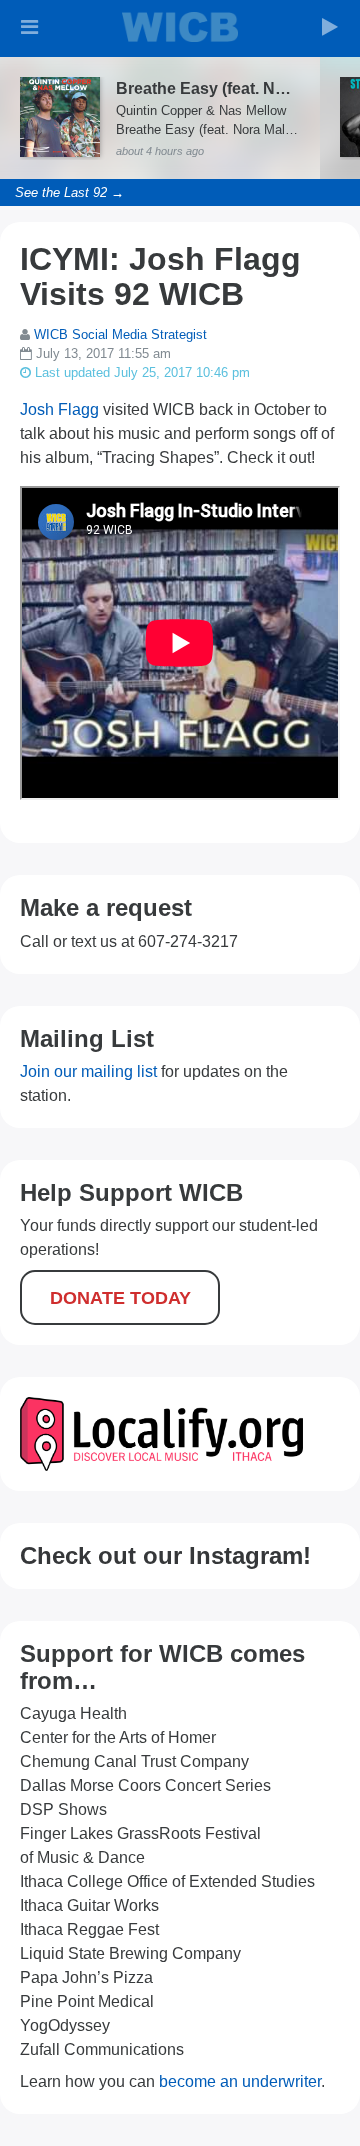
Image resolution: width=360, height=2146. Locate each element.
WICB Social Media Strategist (120, 334)
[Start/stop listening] (330, 27)
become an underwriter (240, 2081)
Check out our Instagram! (165, 1555)
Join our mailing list (88, 1071)
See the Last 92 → (69, 192)
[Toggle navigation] (30, 27)
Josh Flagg (59, 409)
